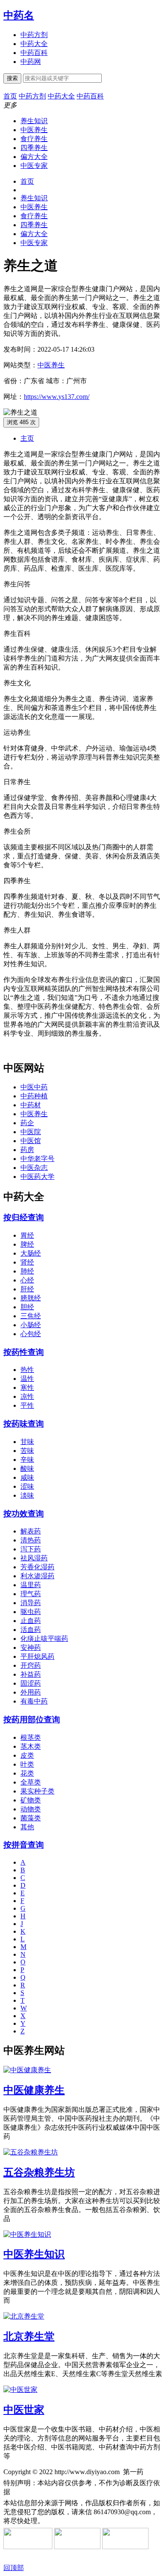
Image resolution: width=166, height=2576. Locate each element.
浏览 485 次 (21, 422)
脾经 (27, 1244)
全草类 (31, 1782)
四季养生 (34, 148)
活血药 (31, 1630)
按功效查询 (24, 1514)
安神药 (31, 1648)
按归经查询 (24, 1217)
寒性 (27, 1388)
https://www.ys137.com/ (57, 397)
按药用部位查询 (32, 1720)
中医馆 (31, 1141)
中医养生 (34, 130)
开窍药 (31, 1665)
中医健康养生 (34, 2090)
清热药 (31, 1540)
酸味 (27, 1468)
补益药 (31, 1674)
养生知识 (34, 121)
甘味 (27, 1442)
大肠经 (31, 1253)
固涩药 (31, 1683)
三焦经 (31, 1316)
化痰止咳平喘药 (44, 1639)
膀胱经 (31, 1298)
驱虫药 (31, 1612)
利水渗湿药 (37, 1576)
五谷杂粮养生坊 (39, 2172)
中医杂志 (34, 1168)
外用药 (31, 1692)
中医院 (31, 1132)
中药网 (31, 62)
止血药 (31, 1621)
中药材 (31, 1105)
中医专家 (34, 166)
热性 (27, 1370)
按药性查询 (24, 1352)
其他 (27, 1827)
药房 (27, 1150)
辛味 (27, 1460)
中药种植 (34, 1096)
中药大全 (34, 44)
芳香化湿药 (37, 1567)
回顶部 (14, 2568)
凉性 (27, 1396)
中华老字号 (37, 1159)
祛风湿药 (34, 1558)
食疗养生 (34, 139)
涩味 (27, 1486)
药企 (27, 1123)
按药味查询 (24, 1424)
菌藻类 (31, 1818)
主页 (27, 438)
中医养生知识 (34, 2254)
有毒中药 (34, 1701)
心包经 (31, 1334)
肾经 (27, 1262)
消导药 (31, 1603)
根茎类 (31, 1737)
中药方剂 (34, 35)
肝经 (27, 1289)
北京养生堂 (29, 2336)
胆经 (27, 1307)
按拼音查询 (24, 1845)
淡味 (27, 1495)
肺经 (27, 1271)
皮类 (27, 1755)
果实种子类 (37, 1791)
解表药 (31, 1531)
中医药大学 (37, 1177)
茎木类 (31, 1746)
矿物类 (31, 1800)
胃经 (27, 1235)
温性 (27, 1379)
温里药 (31, 1585)
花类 (27, 1773)
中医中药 (34, 1087)
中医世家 (24, 2410)
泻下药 (31, 1549)
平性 (27, 1405)
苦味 (27, 1451)
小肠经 (31, 1325)
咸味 (27, 1477)
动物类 (31, 1809)
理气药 (31, 1594)
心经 (27, 1280)
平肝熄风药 (37, 1656)
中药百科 (34, 53)
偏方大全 (34, 157)
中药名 (19, 15)
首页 (27, 181)
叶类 (27, 1764)
